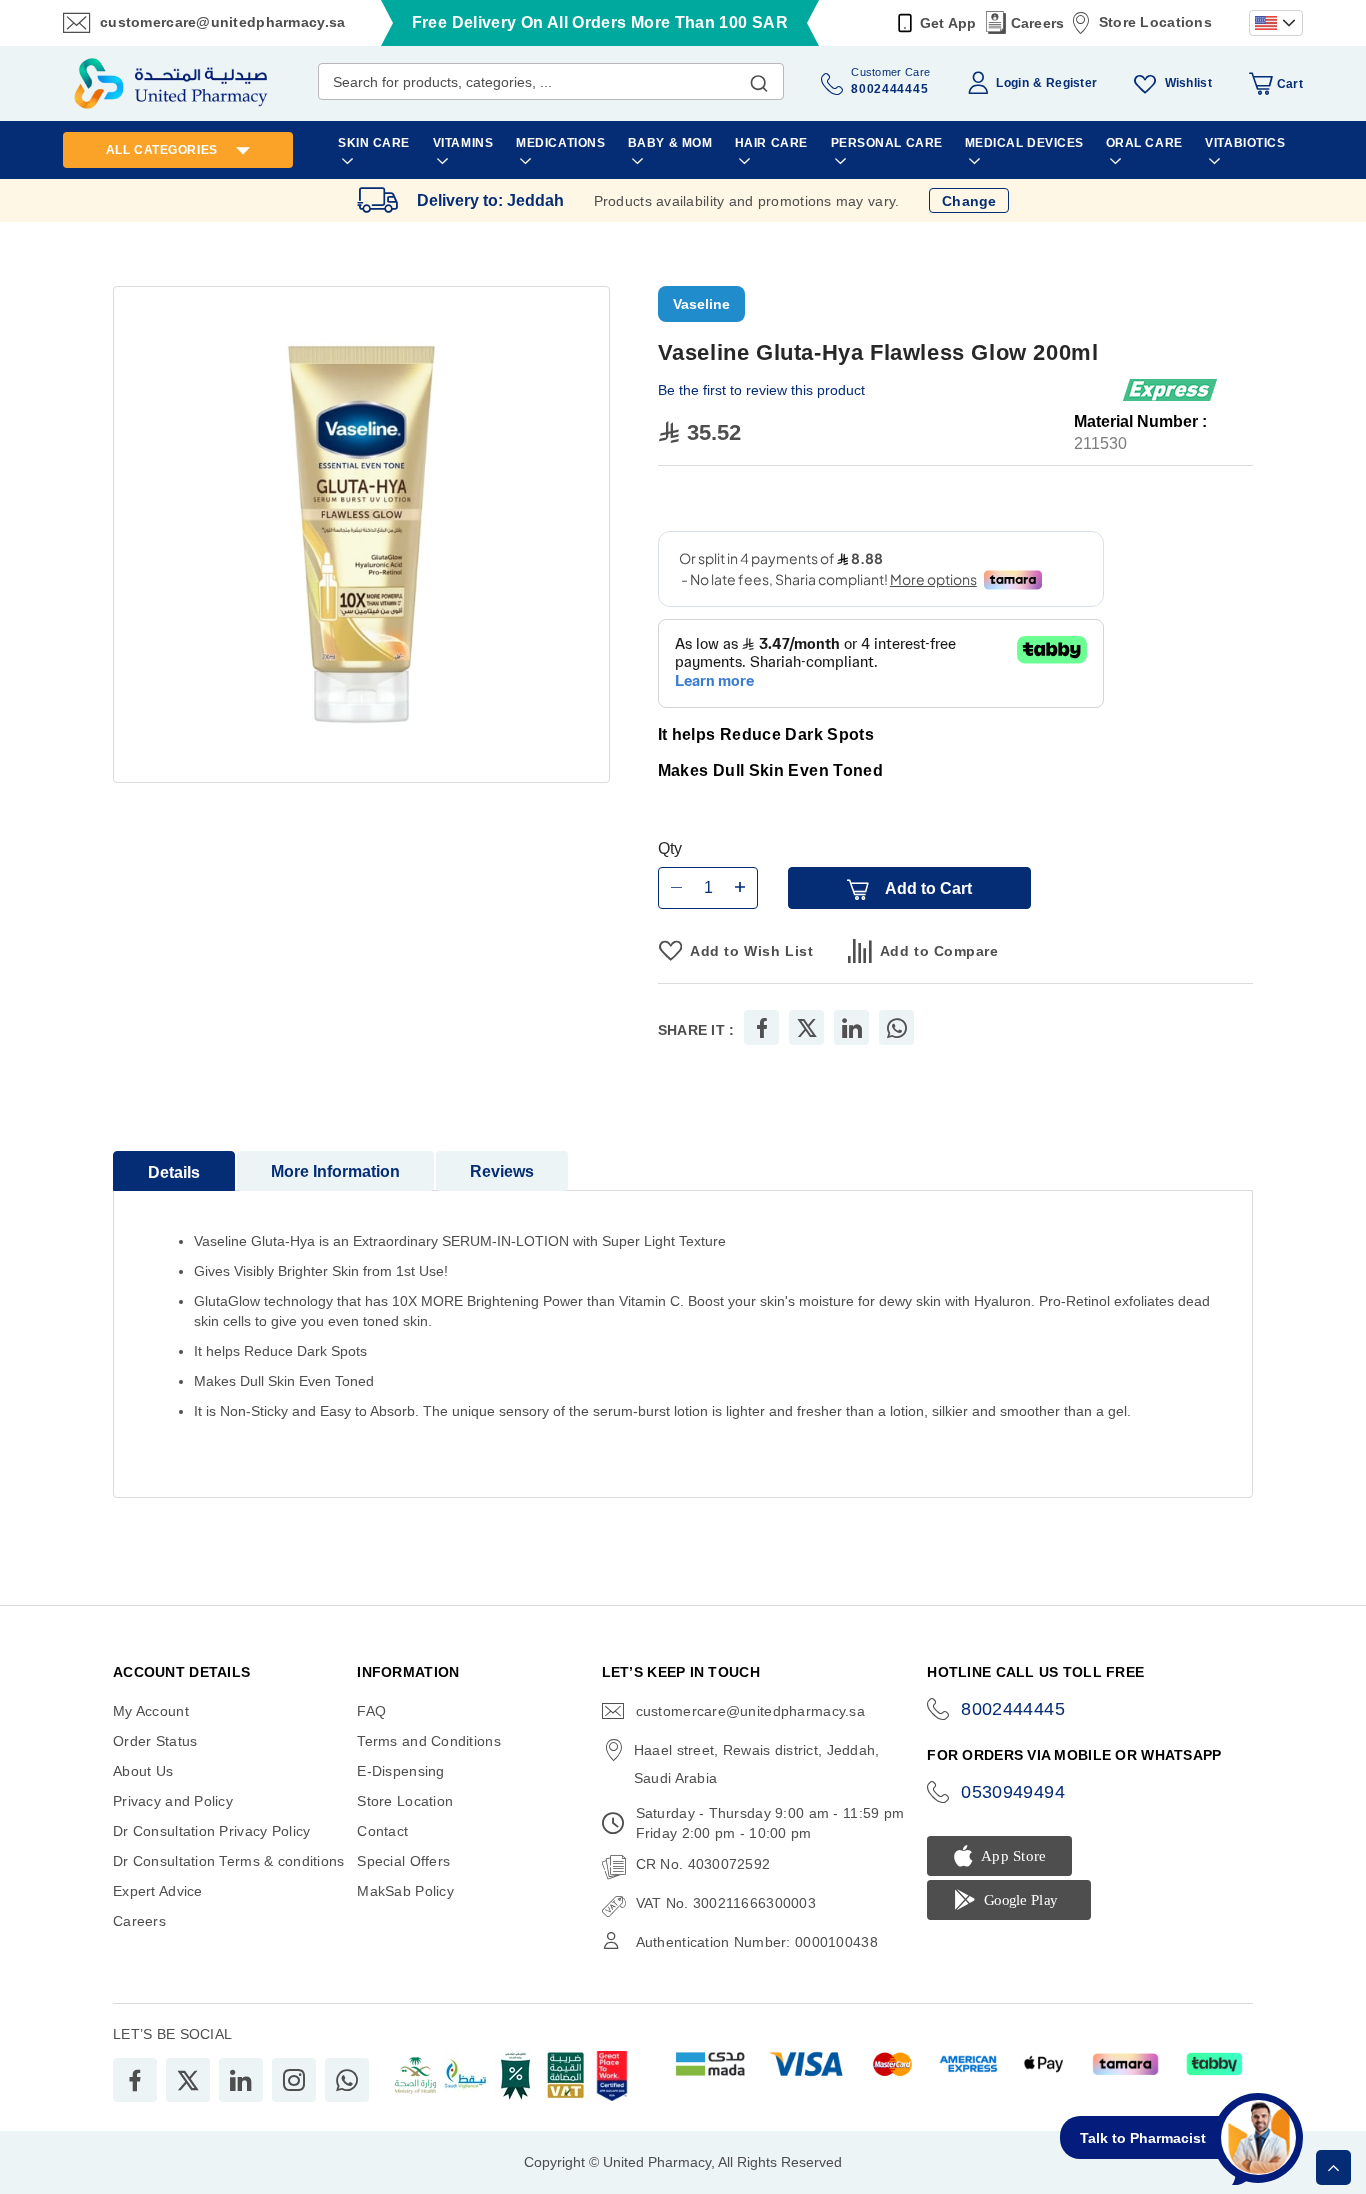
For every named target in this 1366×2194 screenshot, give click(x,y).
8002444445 (1013, 1709)
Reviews (502, 1171)
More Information (335, 1171)
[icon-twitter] (188, 2080)
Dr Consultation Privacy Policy (211, 1831)
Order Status (155, 1741)
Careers (1038, 23)
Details (174, 1172)
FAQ (371, 1711)
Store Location (405, 1801)
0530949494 (1013, 1792)
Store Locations (1155, 22)
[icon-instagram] (294, 2080)
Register (1071, 83)
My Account (151, 1711)
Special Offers (403, 1861)
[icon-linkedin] (241, 2080)
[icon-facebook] (135, 2080)
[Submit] (759, 79)
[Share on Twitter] (807, 1027)
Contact (382, 1831)
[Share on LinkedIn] (852, 1027)
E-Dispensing (400, 1771)
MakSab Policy (405, 1891)
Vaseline (701, 304)
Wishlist (1188, 83)
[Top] (1333, 2167)
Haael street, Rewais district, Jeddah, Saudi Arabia (757, 1764)
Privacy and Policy (173, 1801)
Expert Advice (158, 1891)
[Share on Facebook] (762, 1027)
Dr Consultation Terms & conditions (229, 1861)
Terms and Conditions (429, 1741)
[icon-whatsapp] (347, 2080)
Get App (948, 23)
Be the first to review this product (761, 390)
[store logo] (171, 83)
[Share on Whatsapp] (897, 1027)
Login (1012, 83)
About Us (143, 1771)
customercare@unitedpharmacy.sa (222, 22)
